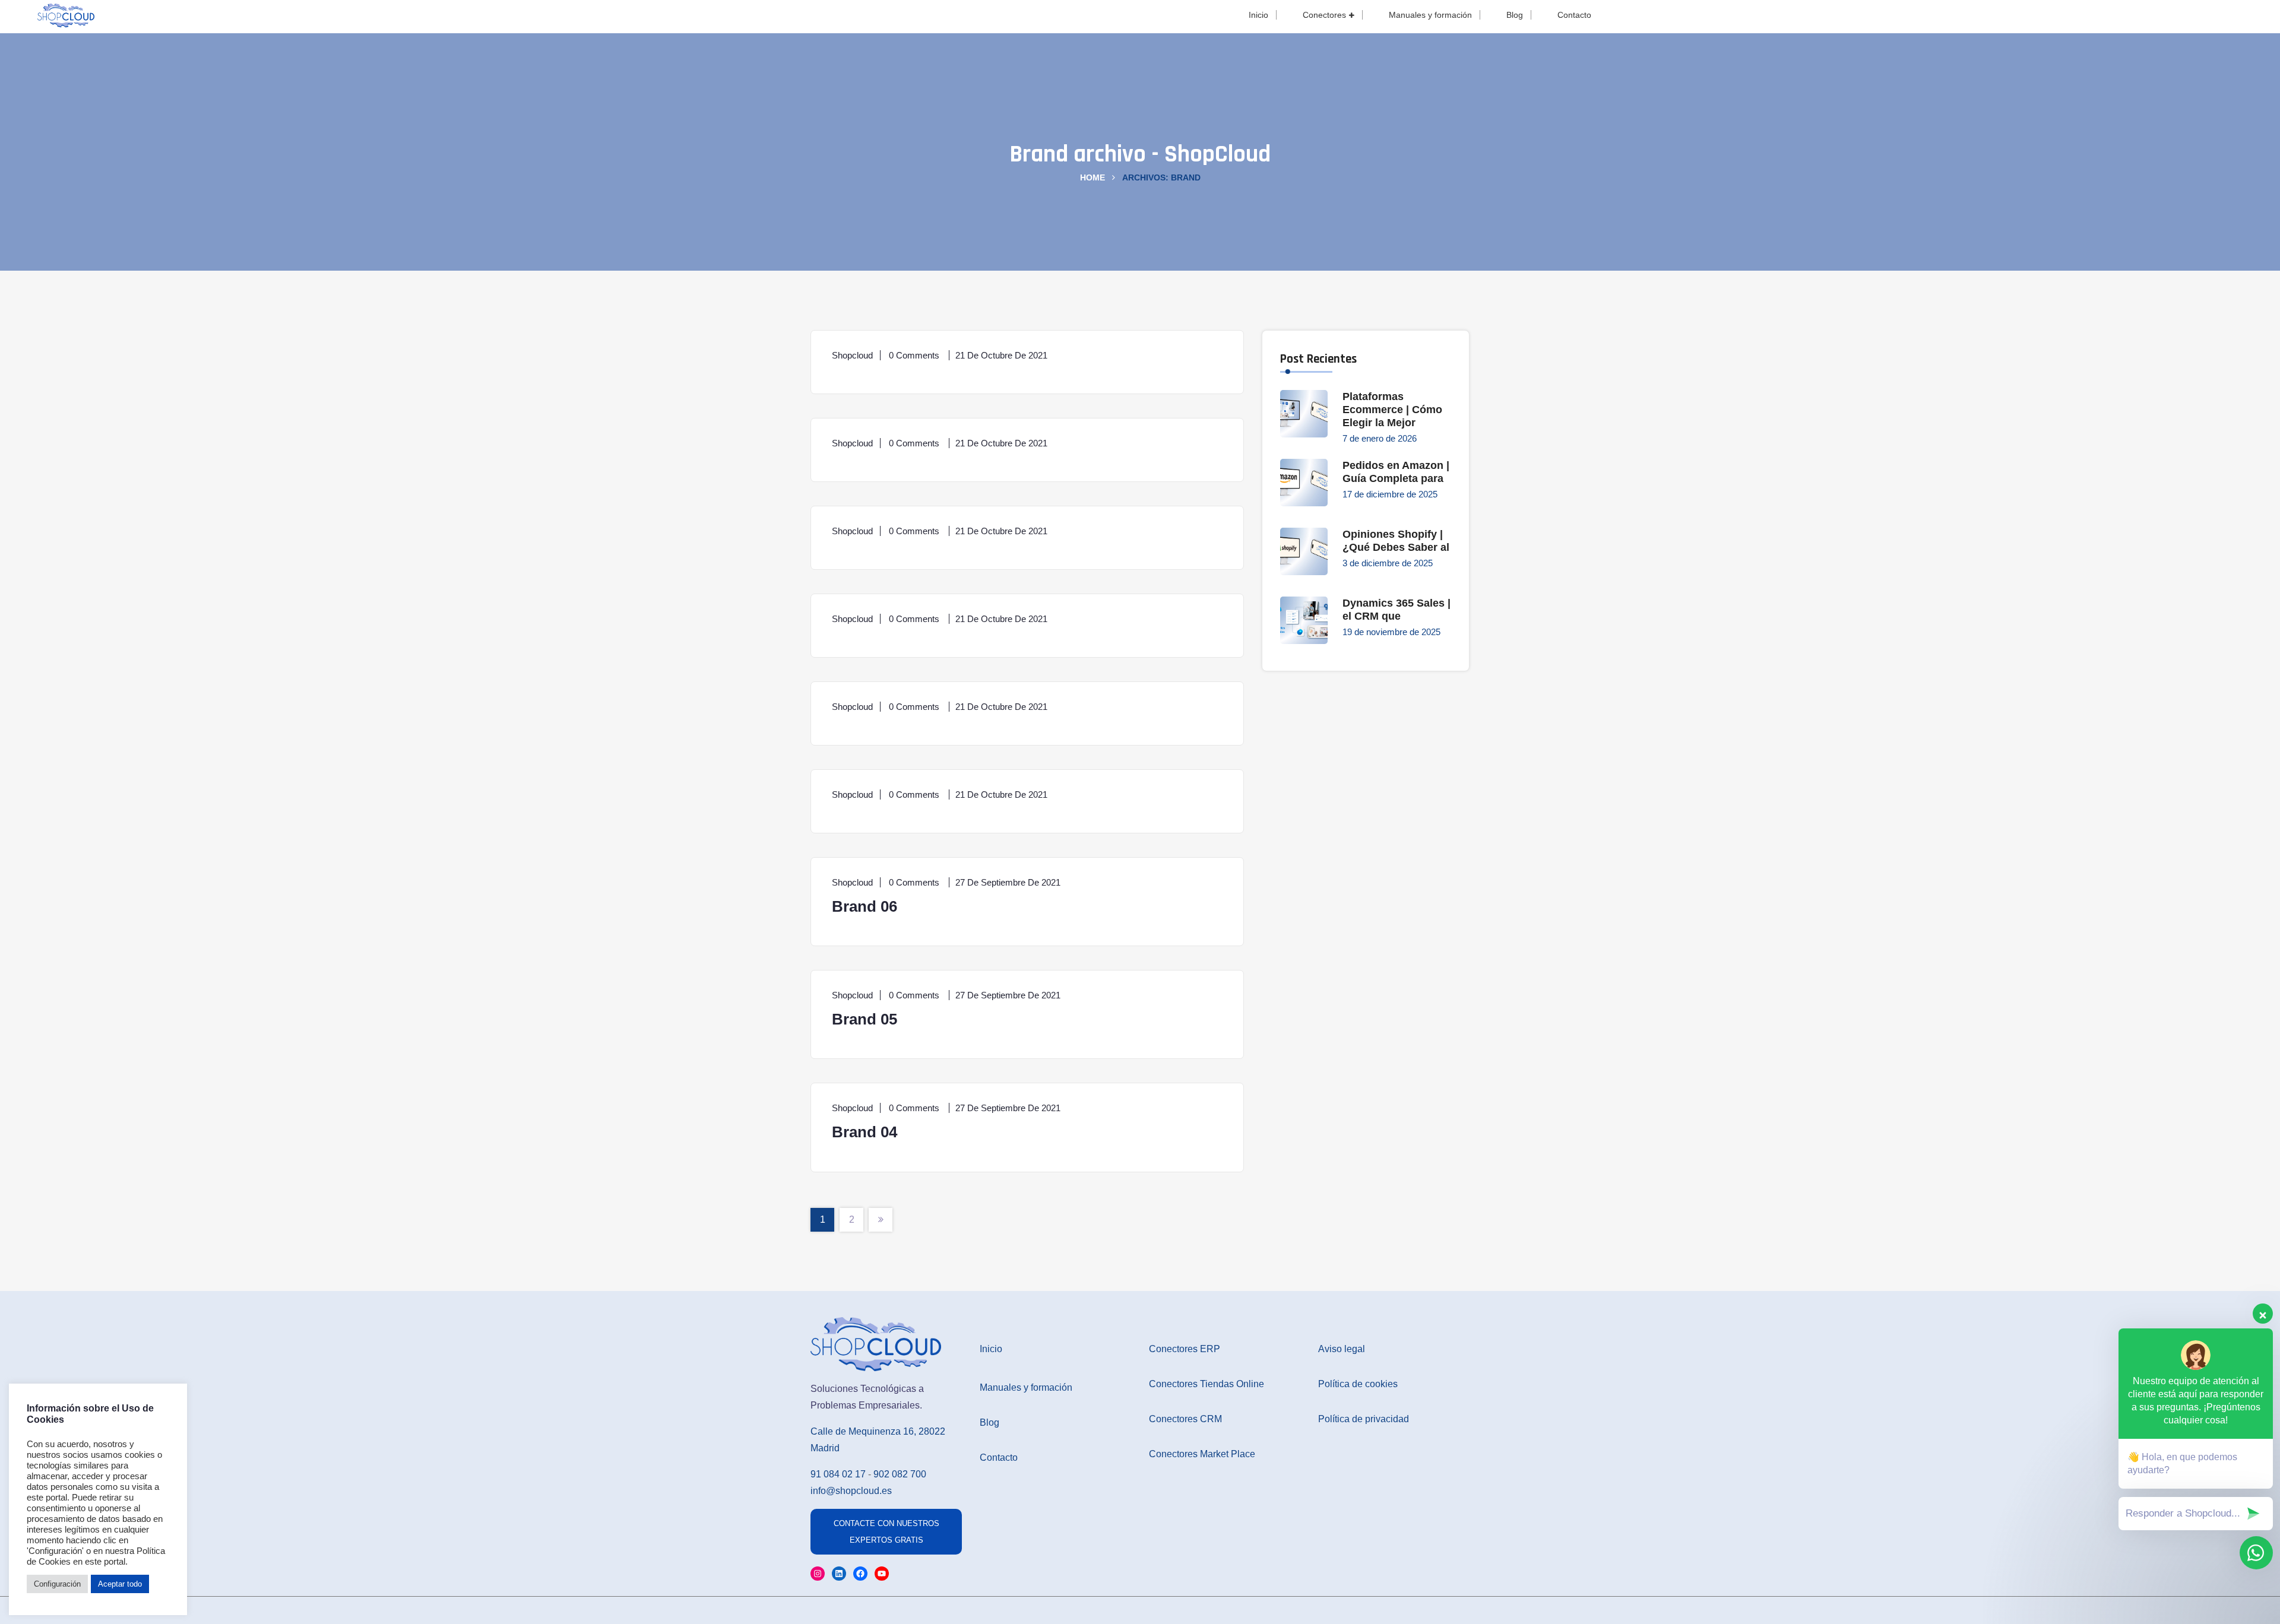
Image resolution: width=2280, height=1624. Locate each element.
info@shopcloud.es (851, 1491)
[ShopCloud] (66, 14)
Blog (1515, 15)
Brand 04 (864, 1132)
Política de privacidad (1364, 1419)
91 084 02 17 (838, 1474)
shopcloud (852, 355)
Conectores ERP (1185, 1349)
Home (1092, 177)
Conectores (1324, 15)
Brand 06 (864, 906)
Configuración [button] (57, 1584)
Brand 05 (864, 1019)
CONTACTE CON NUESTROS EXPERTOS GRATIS (886, 1532)
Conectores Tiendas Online (1206, 1384)
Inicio (1258, 15)
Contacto (1574, 15)
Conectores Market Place (1202, 1454)
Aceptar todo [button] (120, 1584)
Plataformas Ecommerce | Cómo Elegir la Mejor (1392, 410)
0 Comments (915, 355)
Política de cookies (1358, 1384)
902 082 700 (900, 1474)
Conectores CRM (1185, 1419)
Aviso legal (1342, 1349)
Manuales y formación (1430, 15)
